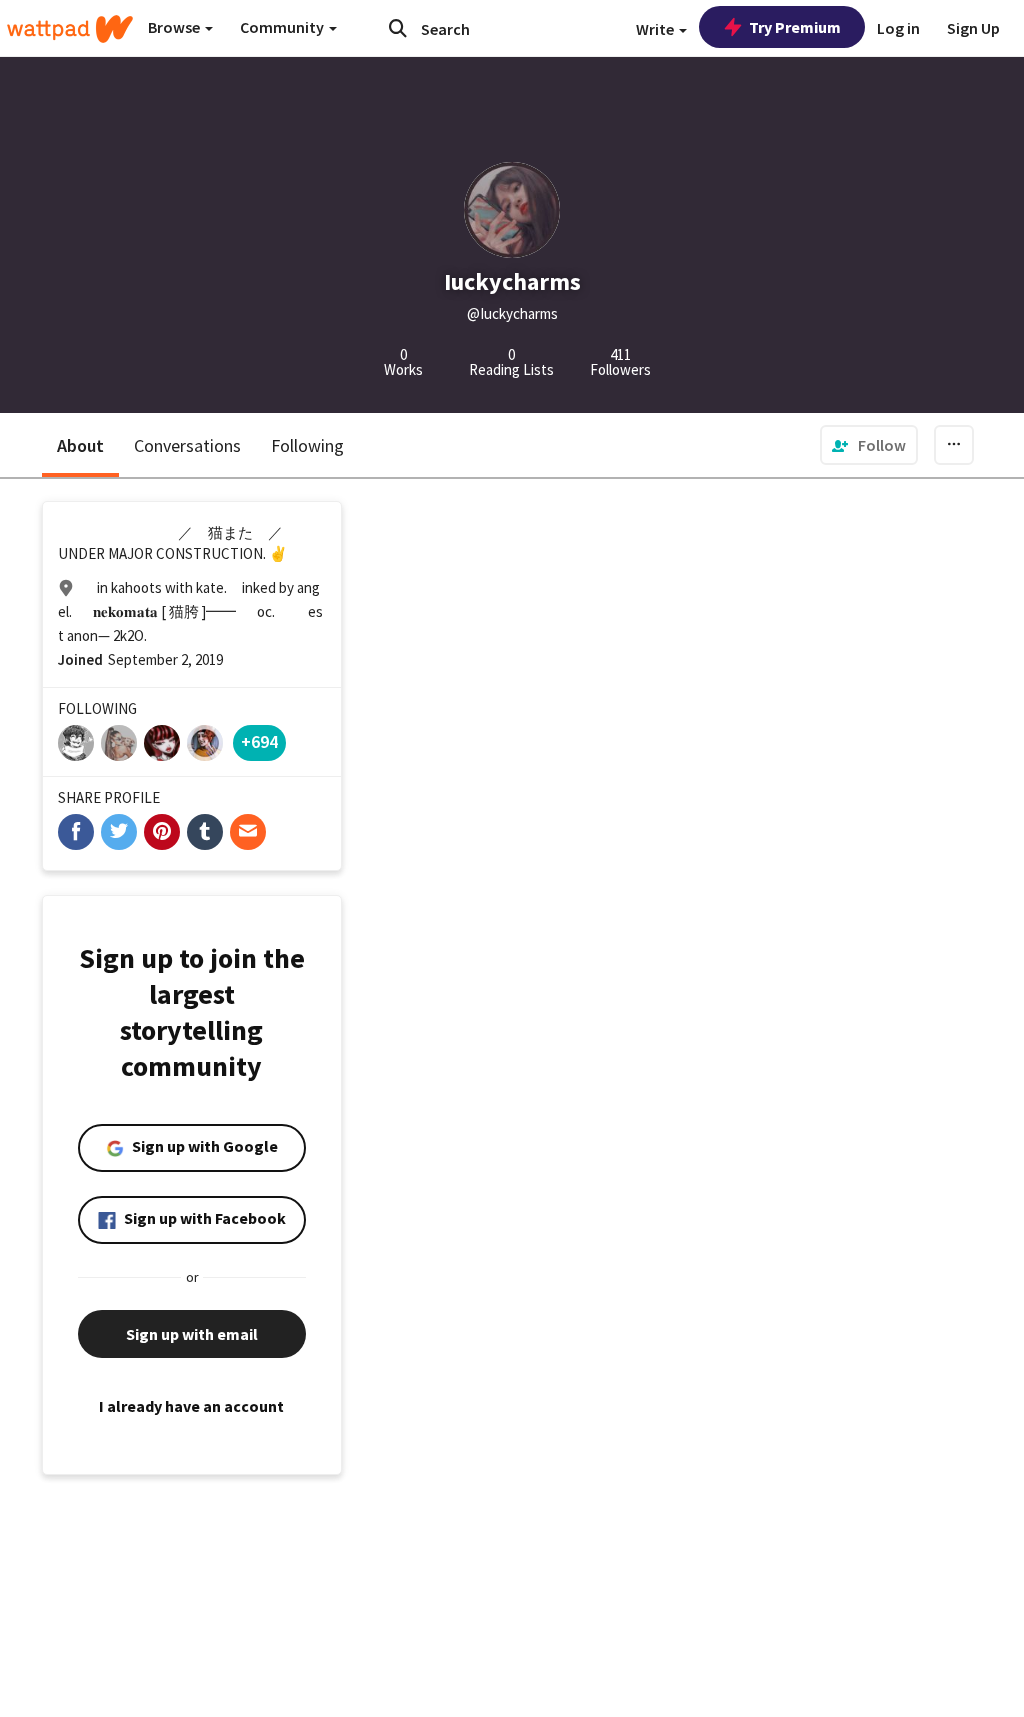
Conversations (187, 445)
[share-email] (248, 832)
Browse (175, 27)
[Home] (70, 29)
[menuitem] (869, 445)
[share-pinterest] (162, 832)
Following (307, 445)
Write (656, 29)
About (80, 445)
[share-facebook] (76, 832)
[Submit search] (398, 28)
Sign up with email (192, 1334)
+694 (259, 741)
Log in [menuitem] (898, 28)
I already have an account (191, 1406)
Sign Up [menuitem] (973, 28)
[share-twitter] (119, 832)
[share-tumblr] (205, 832)
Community (283, 27)
